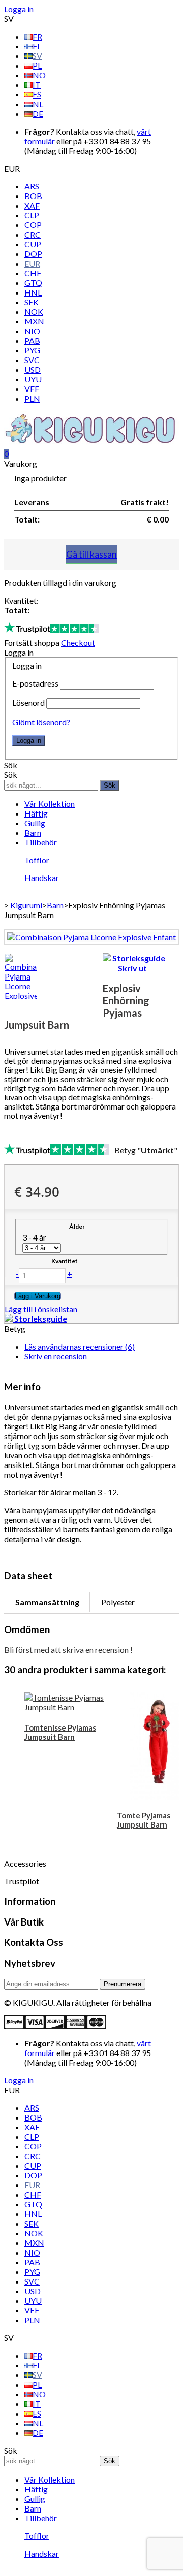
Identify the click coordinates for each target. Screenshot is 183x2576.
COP (33, 225)
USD (33, 369)
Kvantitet (65, 1261)
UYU (33, 379)
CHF (33, 273)
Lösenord (28, 703)
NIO (32, 331)
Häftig (36, 813)
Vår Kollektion (50, 804)
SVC (32, 360)
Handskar (42, 878)
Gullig (35, 823)
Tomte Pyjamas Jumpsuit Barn (144, 1820)
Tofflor (37, 860)
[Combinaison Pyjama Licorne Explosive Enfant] (91, 937)
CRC (33, 234)
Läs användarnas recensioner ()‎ (80, 1346)
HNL (33, 292)
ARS (32, 186)
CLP (32, 215)
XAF (32, 205)
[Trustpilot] (51, 628)
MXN (34, 321)
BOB (33, 196)
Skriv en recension (56, 1356)
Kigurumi (26, 905)
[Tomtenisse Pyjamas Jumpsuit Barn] (66, 1702)
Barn (33, 833)
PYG (32, 350)
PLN (32, 398)
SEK (32, 302)
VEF (32, 389)
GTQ (33, 283)
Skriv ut (132, 968)
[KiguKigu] (91, 444)
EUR (32, 263)
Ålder (78, 1227)
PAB (32, 340)
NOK (34, 312)
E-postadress (35, 683)
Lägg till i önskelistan (41, 1309)
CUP (33, 244)
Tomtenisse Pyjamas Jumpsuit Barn (60, 1732)
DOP (33, 254)
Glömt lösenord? (41, 722)
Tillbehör (41, 842)
